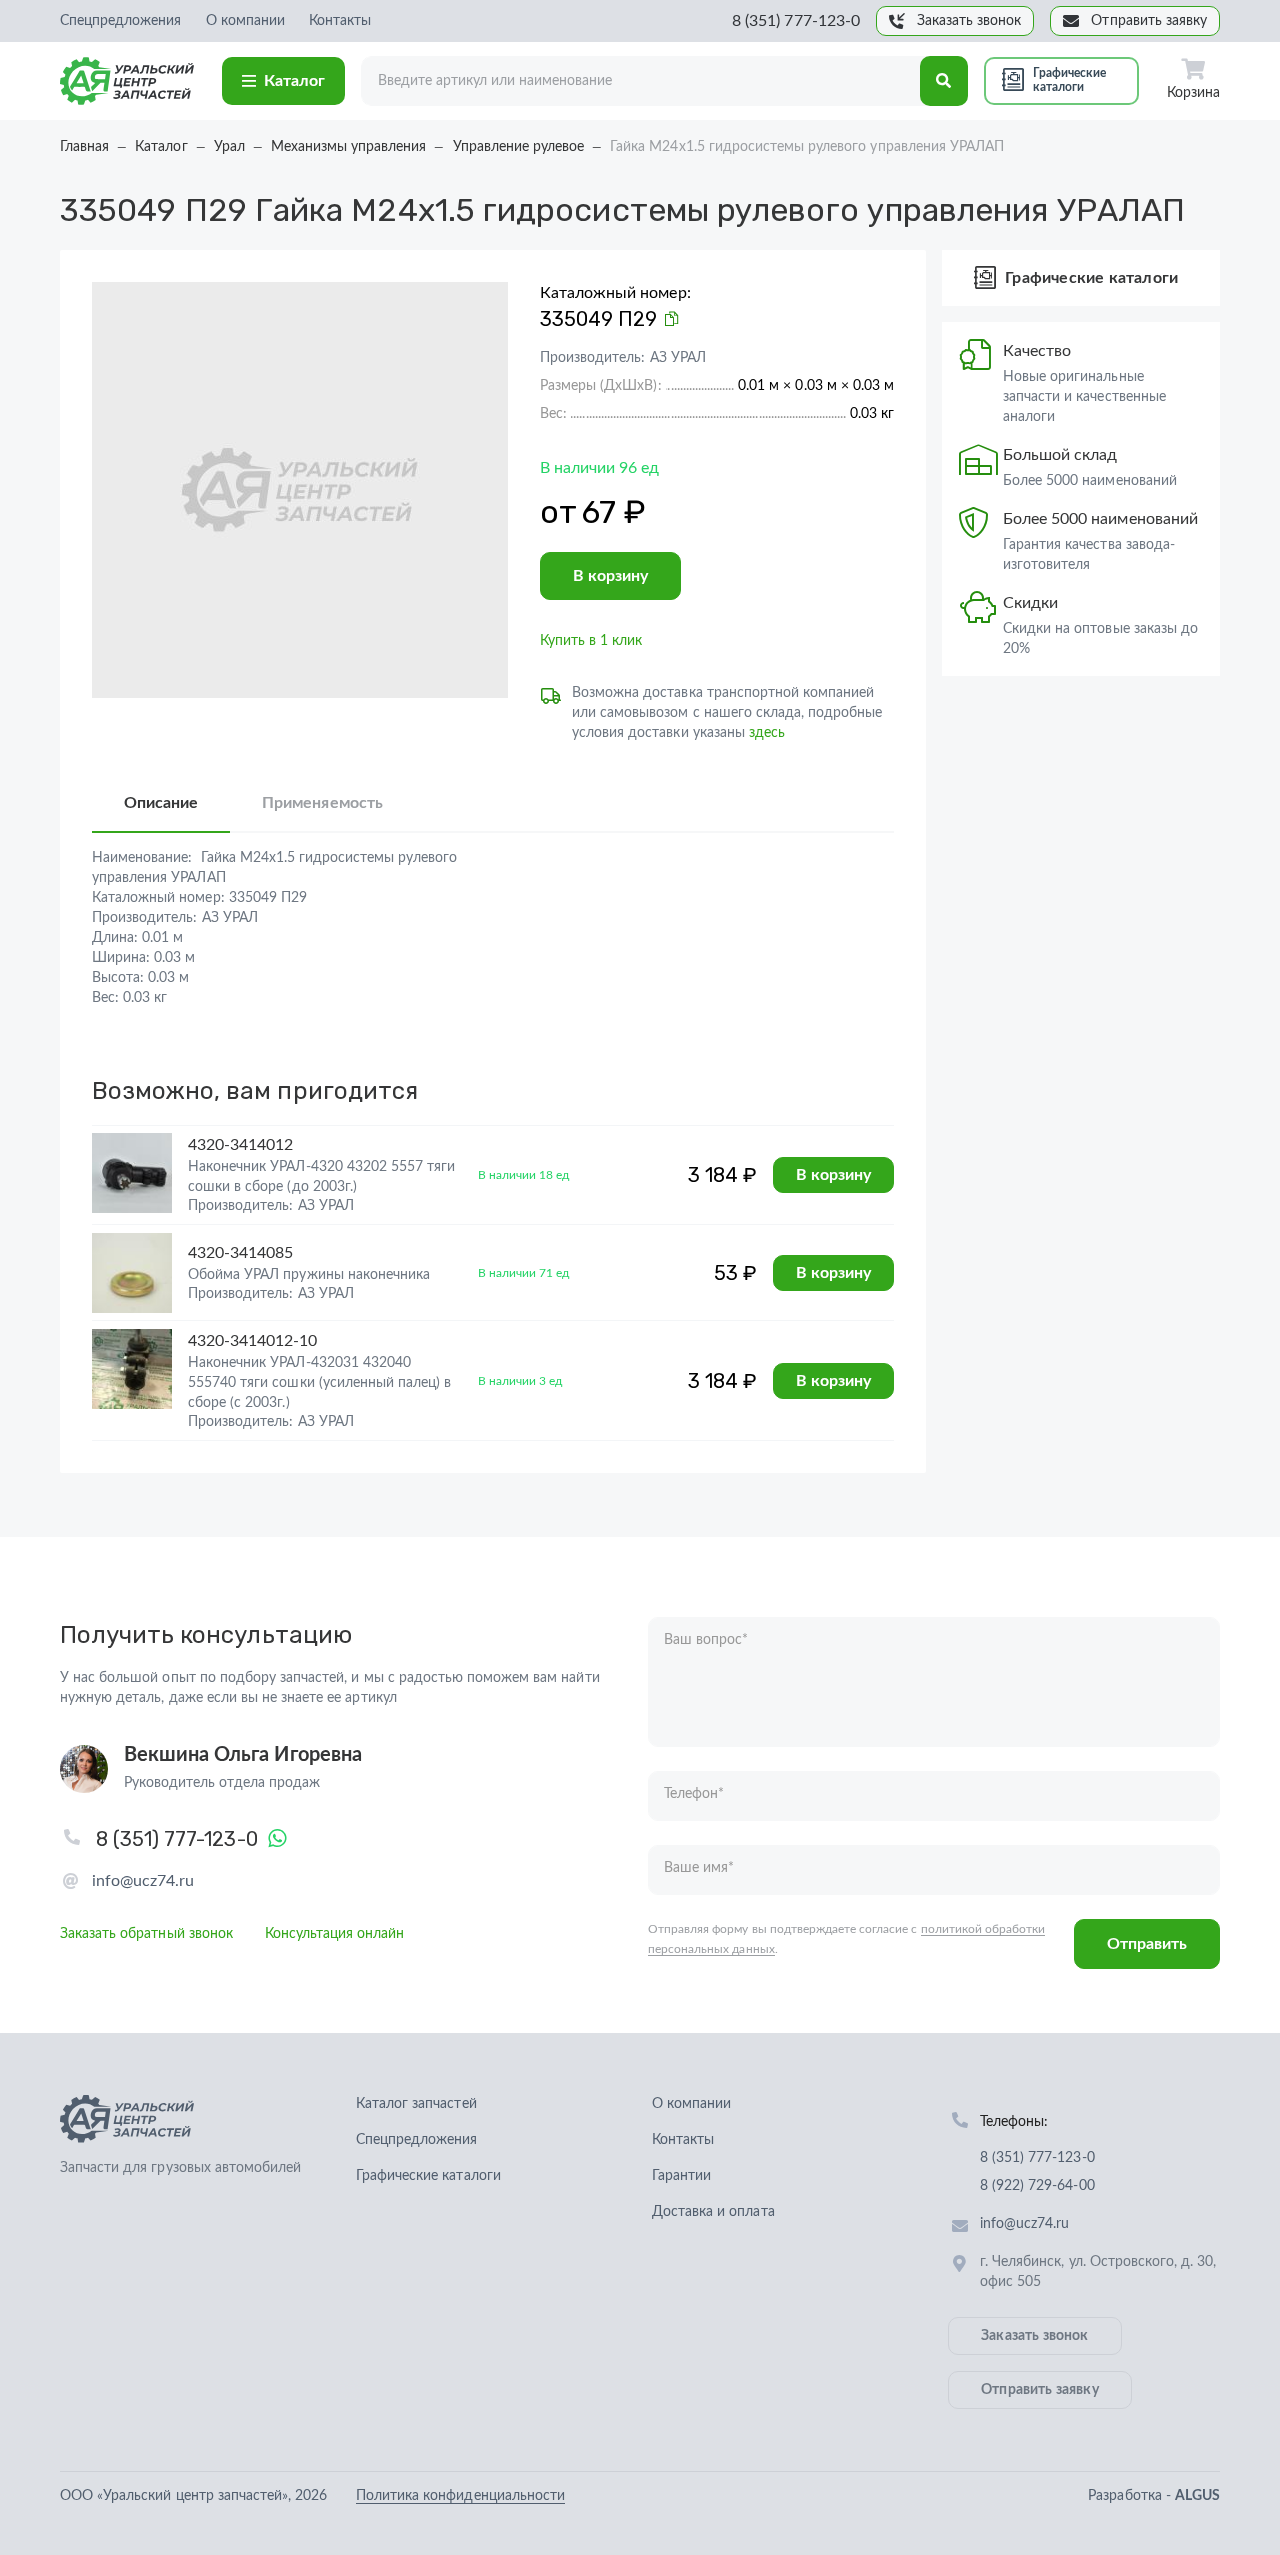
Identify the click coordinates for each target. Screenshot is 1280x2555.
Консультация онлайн (335, 1934)
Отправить (1147, 1944)
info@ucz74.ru (143, 1881)
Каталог (294, 81)
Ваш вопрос (706, 1640)
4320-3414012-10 (253, 1341)
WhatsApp (278, 1839)
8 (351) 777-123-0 (796, 21)
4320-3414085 (240, 1253)
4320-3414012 (240, 1145)
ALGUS (1197, 2496)
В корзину (610, 576)
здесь (767, 733)
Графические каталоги (1069, 80)
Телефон (694, 1794)
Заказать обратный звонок (146, 1934)
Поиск (944, 81)
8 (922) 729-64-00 (1037, 2186)
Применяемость (322, 803)
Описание (161, 803)
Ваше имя (699, 1868)
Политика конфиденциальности (460, 2496)
